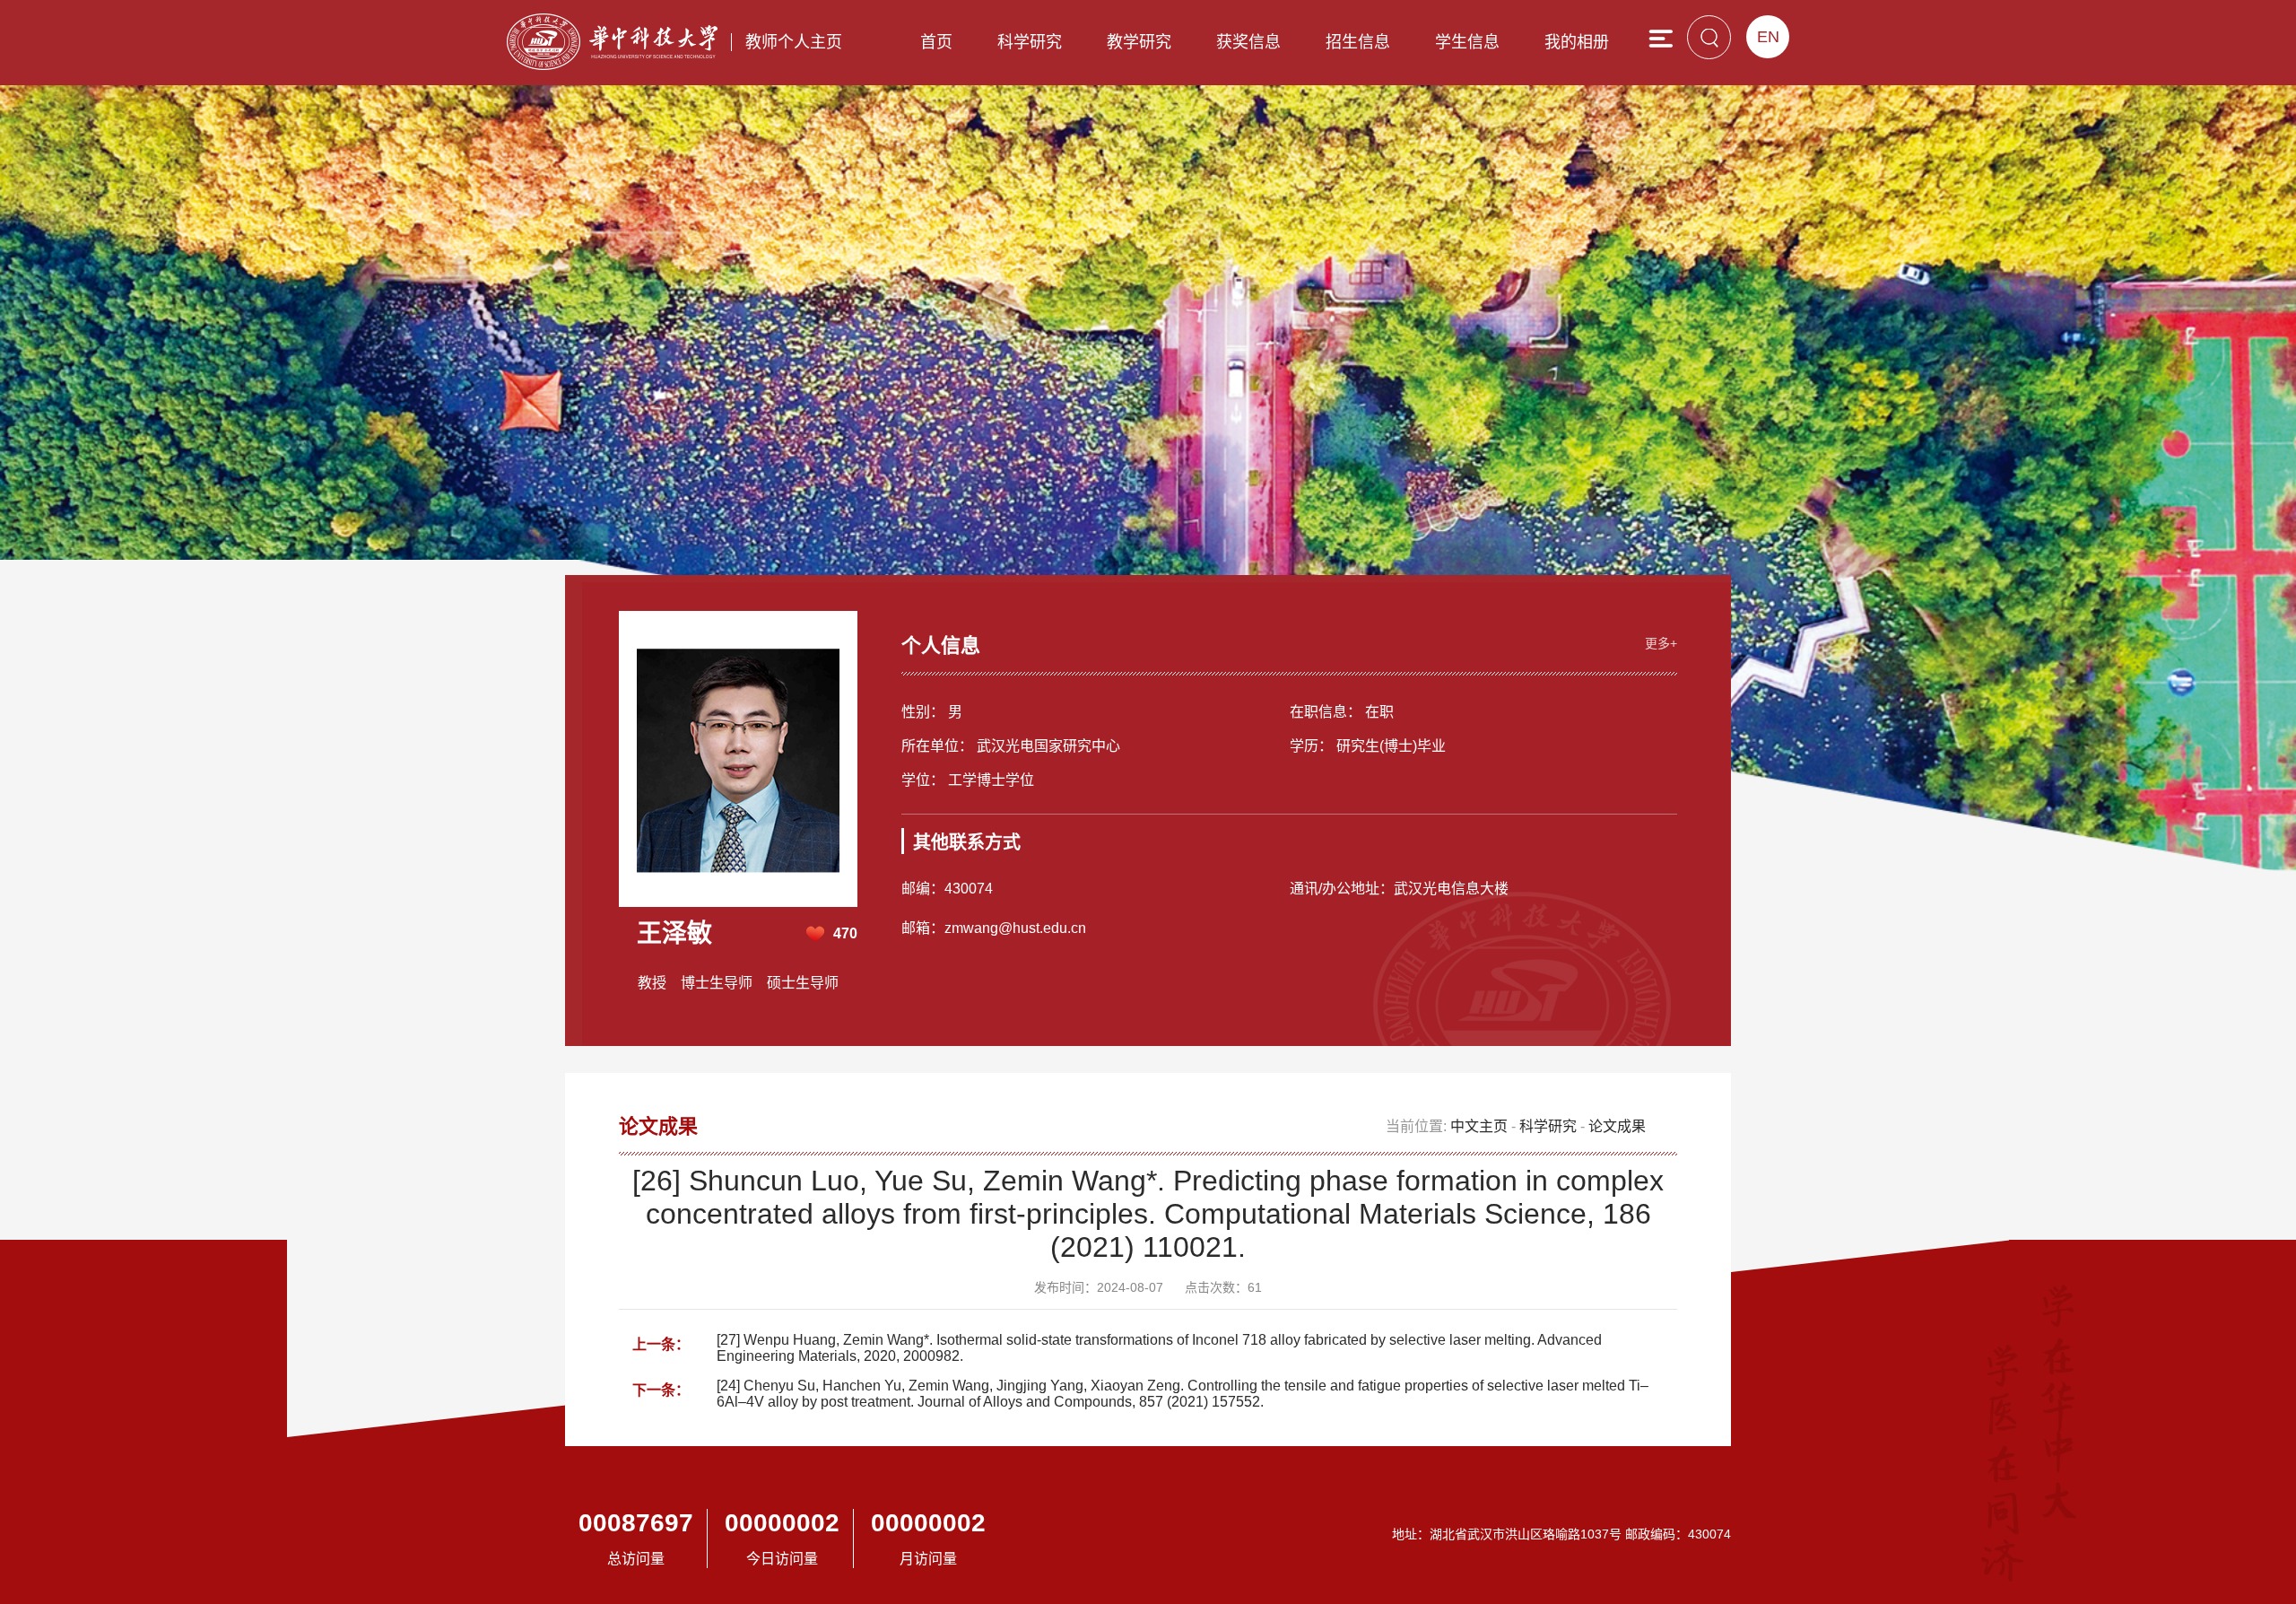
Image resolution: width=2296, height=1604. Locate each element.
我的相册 (1577, 42)
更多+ (1661, 643)
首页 (936, 42)
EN (1768, 37)
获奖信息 (1248, 42)
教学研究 (1139, 42)
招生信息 (1358, 42)
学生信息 (1467, 42)
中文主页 (1479, 1126)
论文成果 (1617, 1126)
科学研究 (1030, 42)
